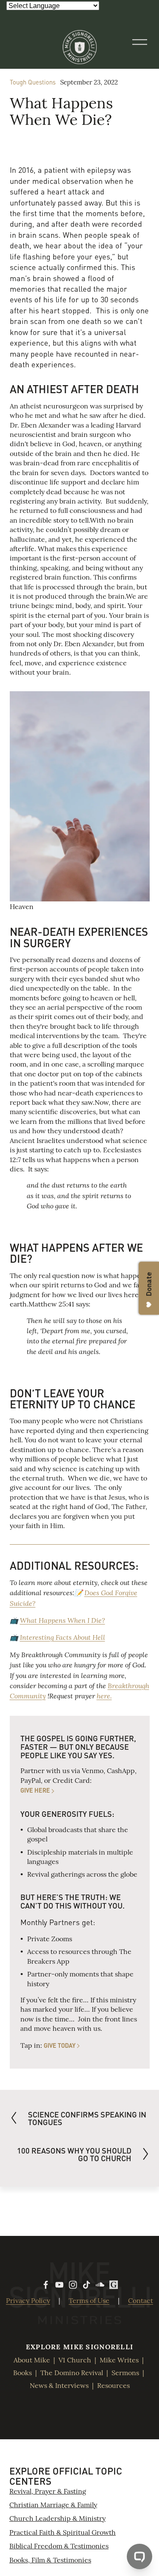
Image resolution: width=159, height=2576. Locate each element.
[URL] (114, 2285)
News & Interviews (59, 2385)
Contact (141, 2300)
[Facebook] (46, 2285)
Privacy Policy (28, 2300)
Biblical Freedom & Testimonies (59, 2545)
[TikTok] (86, 2285)
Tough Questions (33, 82)
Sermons (125, 2372)
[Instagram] (73, 2285)
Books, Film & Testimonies (50, 2559)
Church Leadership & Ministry (57, 2518)
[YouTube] (59, 2285)
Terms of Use (89, 2300)
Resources (113, 2385)
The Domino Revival (72, 2372)
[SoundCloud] (100, 2285)
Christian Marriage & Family (53, 2504)
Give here (35, 1790)
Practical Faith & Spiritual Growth (63, 2532)
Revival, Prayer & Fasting (48, 2491)
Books (22, 2372)
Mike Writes (119, 2359)
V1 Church (75, 2359)
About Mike (32, 2359)
